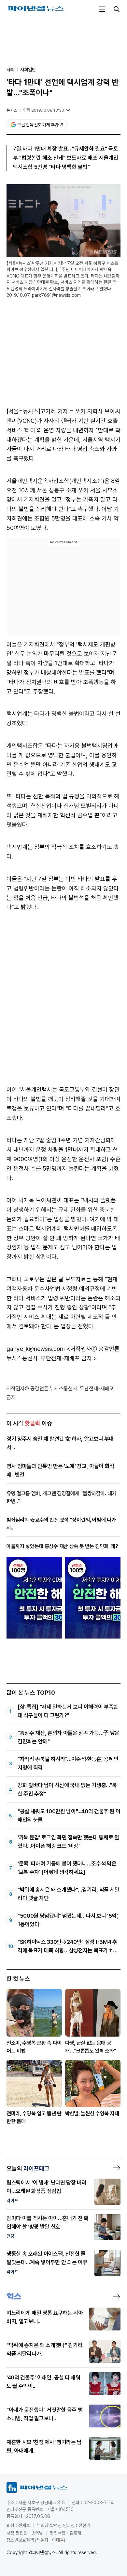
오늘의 (28, 2168)
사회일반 (28, 70)
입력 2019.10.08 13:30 (44, 110)
